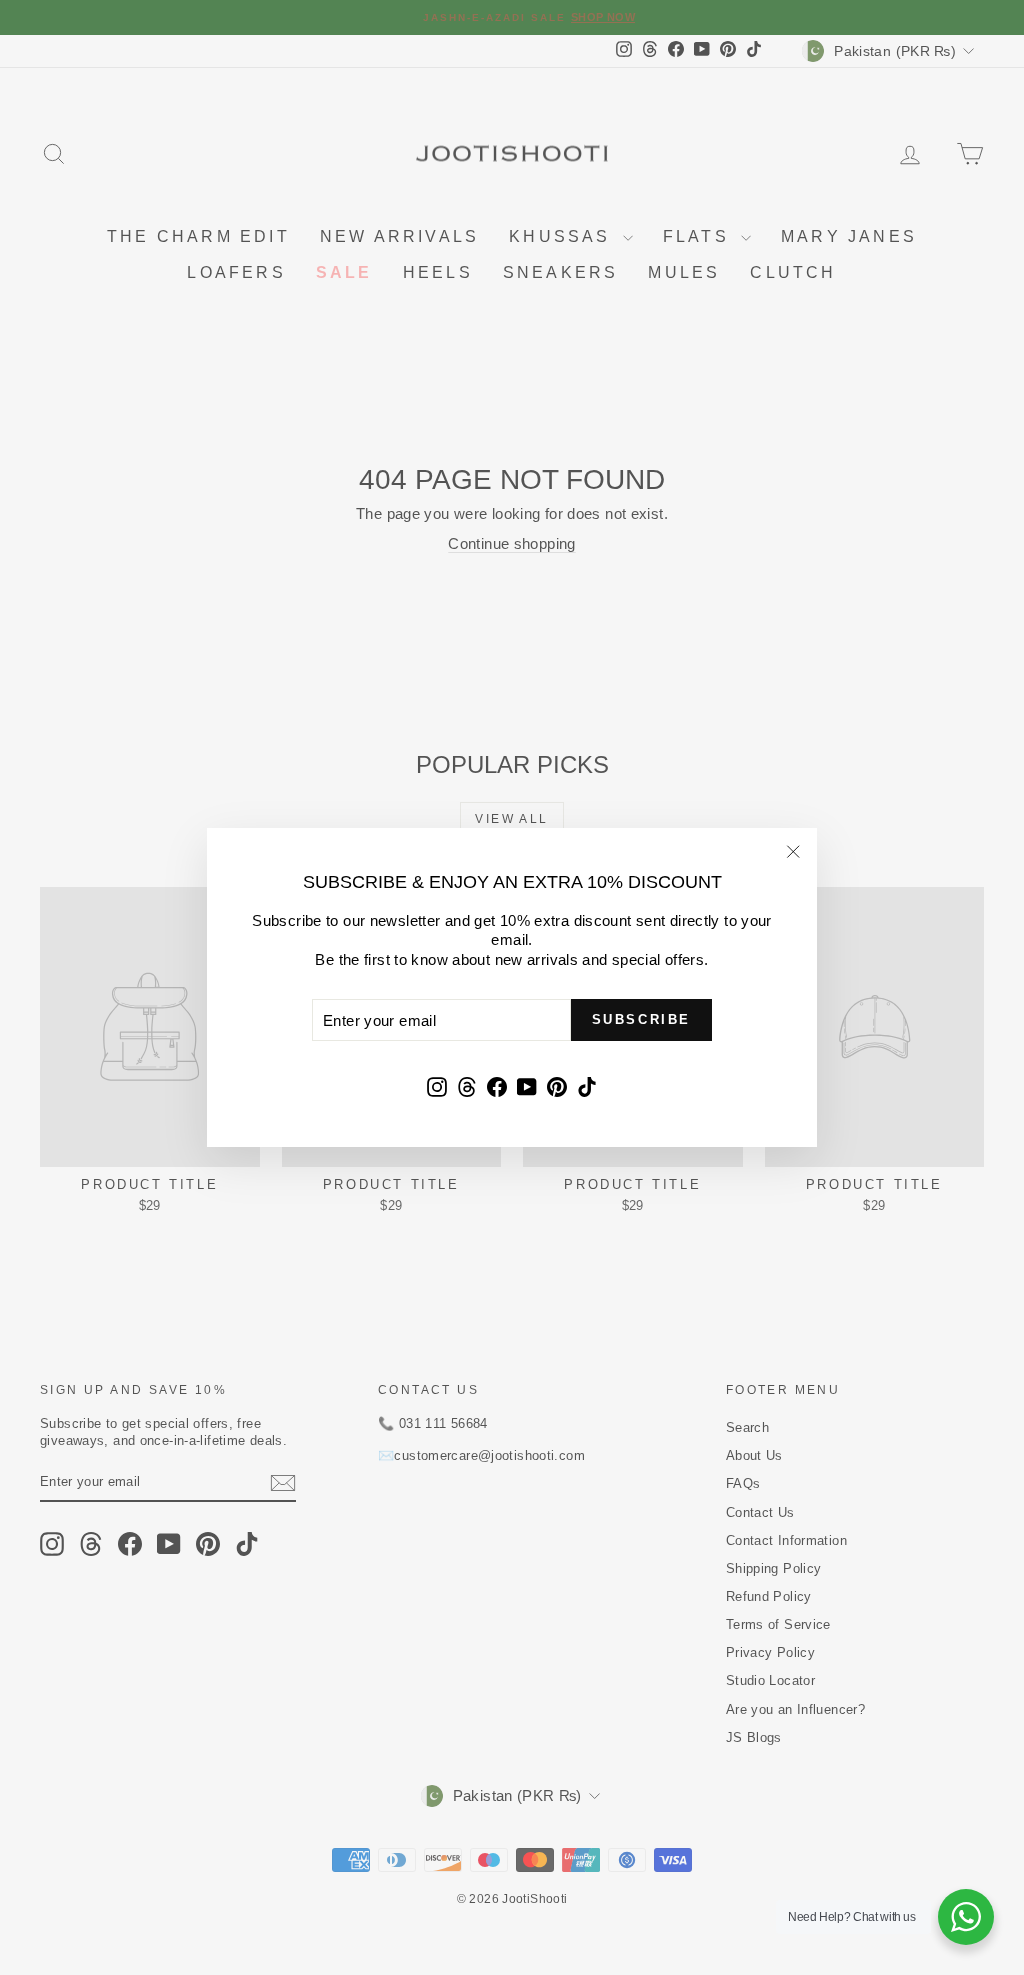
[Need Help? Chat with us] (966, 1917)
